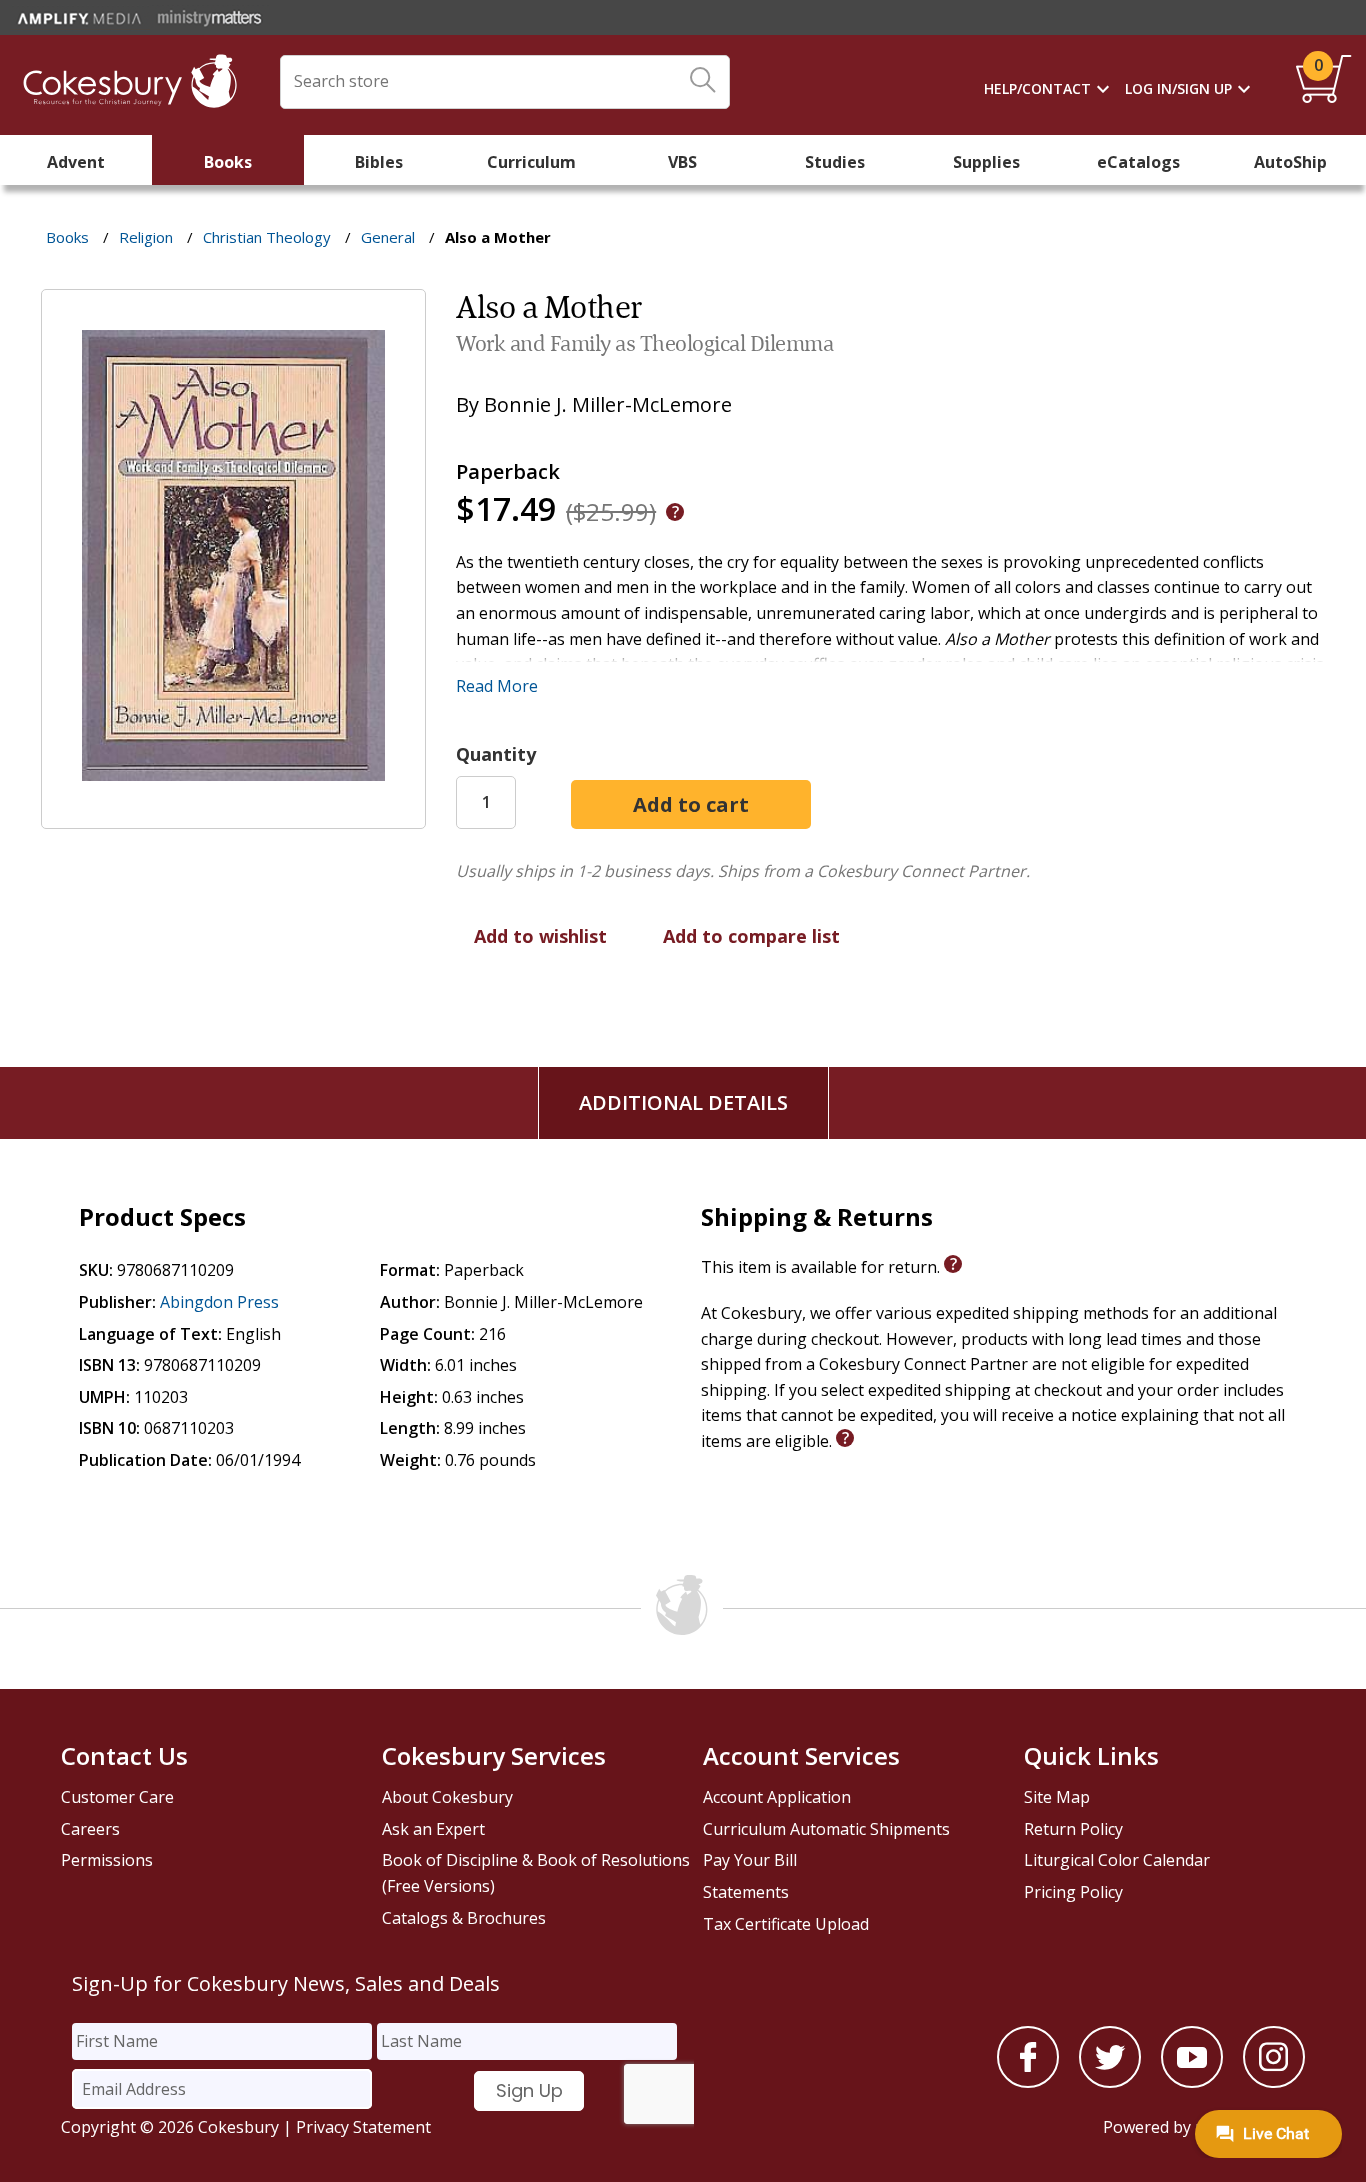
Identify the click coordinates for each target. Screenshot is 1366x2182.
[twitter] (1110, 2082)
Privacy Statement (363, 2127)
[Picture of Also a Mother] (233, 815)
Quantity (496, 754)
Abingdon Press (219, 1302)
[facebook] (1028, 2082)
